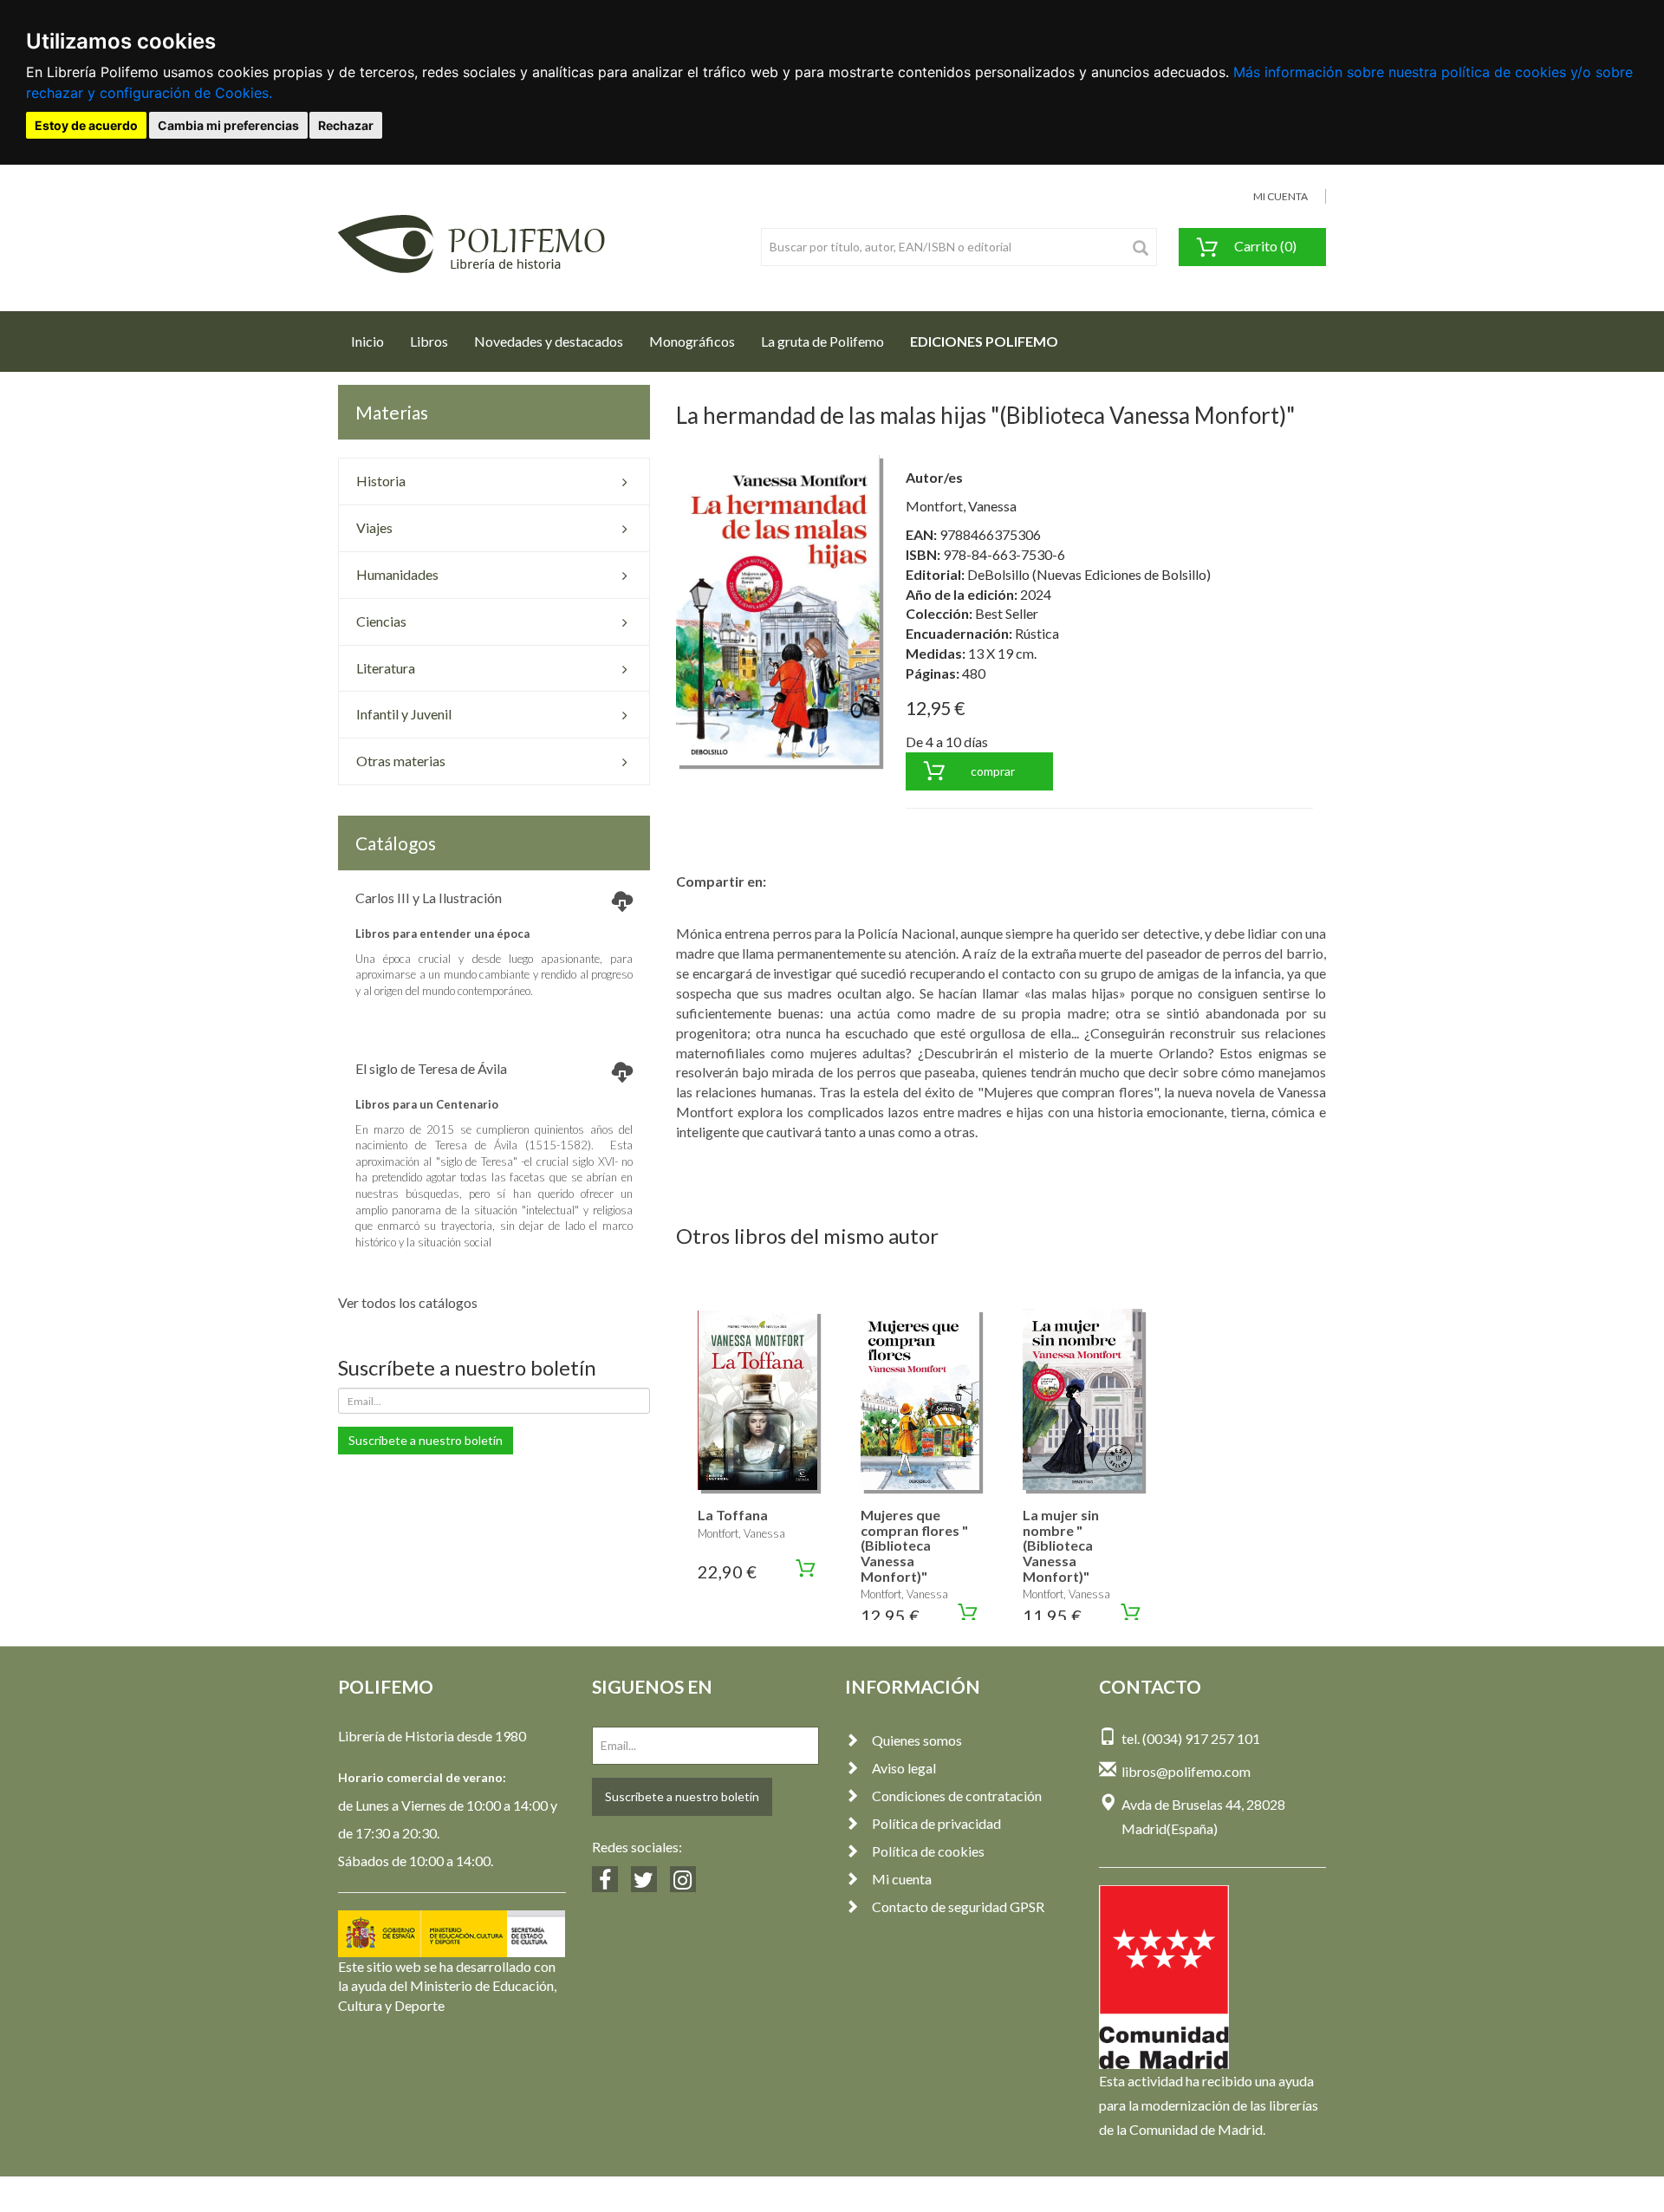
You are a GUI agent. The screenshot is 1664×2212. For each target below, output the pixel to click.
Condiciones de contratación (957, 1796)
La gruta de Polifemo (822, 341)
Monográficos (692, 341)
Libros (429, 341)
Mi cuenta (902, 1879)
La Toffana (733, 1515)
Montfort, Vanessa (961, 506)
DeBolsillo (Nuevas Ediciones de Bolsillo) (1089, 574)
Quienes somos (917, 1740)
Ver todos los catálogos (408, 1302)
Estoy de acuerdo (86, 125)
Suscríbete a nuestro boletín (426, 1440)
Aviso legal (904, 1768)
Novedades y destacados (549, 341)
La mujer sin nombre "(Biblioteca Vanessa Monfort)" (1061, 1545)
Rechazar (346, 125)
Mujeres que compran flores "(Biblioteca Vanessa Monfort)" (914, 1545)
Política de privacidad (936, 1823)
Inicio (374, 341)
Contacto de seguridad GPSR (958, 1906)
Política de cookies (928, 1851)
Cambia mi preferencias (228, 125)
